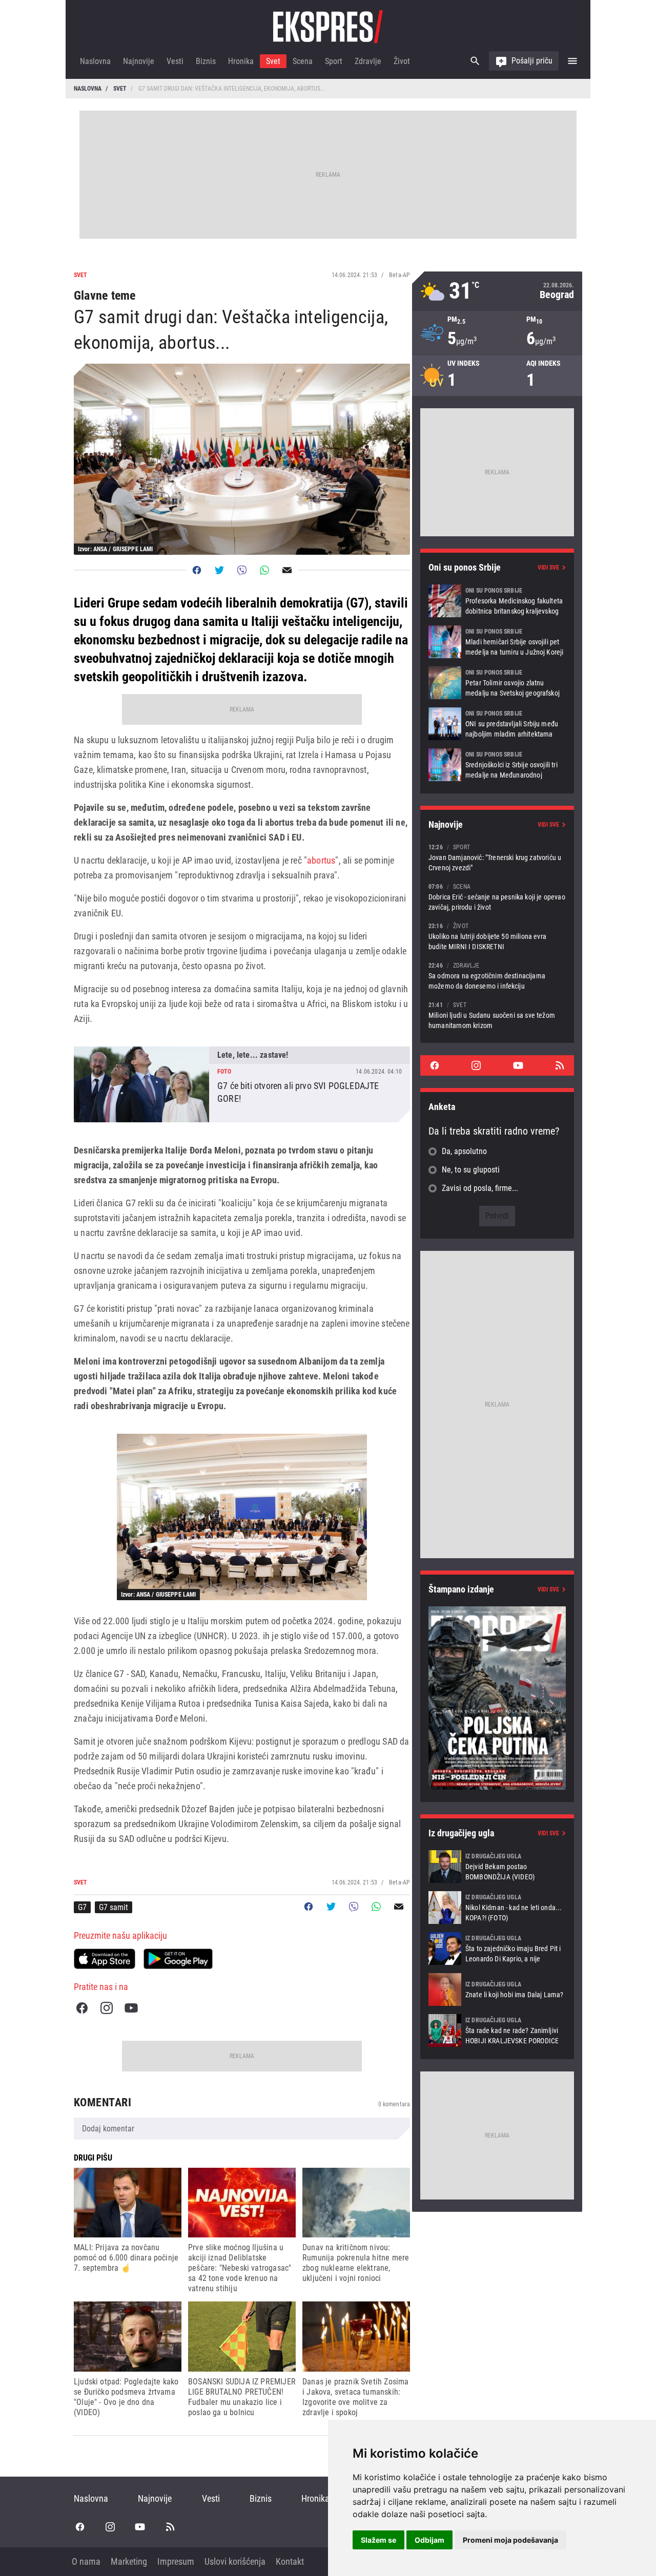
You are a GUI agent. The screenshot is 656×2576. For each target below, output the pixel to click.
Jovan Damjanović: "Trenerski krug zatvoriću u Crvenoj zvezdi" (497, 857)
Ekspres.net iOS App (105, 1959)
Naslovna (95, 61)
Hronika (241, 61)
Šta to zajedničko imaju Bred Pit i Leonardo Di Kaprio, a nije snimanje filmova (497, 1949)
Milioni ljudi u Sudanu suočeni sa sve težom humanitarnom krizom (497, 1015)
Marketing (129, 2561)
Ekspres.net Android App (178, 1959)
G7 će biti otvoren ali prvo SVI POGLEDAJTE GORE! (242, 1084)
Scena (303, 61)
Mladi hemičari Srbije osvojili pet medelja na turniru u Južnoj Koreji (497, 642)
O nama (86, 2561)
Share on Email (287, 570)
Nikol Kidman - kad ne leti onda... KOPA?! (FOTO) (497, 1908)
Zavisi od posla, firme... (480, 1188)
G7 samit (114, 1907)
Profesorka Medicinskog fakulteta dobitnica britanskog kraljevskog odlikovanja (497, 601)
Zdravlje (368, 61)
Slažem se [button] (378, 2540)
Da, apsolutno (464, 1151)
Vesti (175, 61)
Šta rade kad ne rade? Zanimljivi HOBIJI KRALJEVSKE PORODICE (497, 2030)
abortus (321, 860)
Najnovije (139, 61)
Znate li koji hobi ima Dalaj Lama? (497, 1989)
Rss (560, 1065)
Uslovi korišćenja (235, 2561)
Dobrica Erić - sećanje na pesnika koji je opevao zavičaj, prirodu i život (497, 897)
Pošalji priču (532, 61)
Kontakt (290, 2561)
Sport (334, 61)
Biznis (206, 61)
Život (402, 61)
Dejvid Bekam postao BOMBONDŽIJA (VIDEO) (497, 1867)
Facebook (82, 2008)
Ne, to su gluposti (471, 1170)
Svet (273, 61)
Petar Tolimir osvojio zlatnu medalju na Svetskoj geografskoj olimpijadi (497, 683)
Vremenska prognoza (497, 291)
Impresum (176, 2561)
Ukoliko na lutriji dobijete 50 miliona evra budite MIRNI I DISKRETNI (497, 936)
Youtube (131, 2008)
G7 (82, 1907)
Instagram (107, 2008)
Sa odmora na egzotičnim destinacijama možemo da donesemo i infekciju (497, 976)
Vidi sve (548, 568)
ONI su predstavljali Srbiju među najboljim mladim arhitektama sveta (497, 724)
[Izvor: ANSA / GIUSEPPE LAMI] (242, 1517)
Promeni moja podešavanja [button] (510, 2540)
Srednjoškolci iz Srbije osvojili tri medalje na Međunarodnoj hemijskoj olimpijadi (497, 765)
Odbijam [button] (429, 2540)
